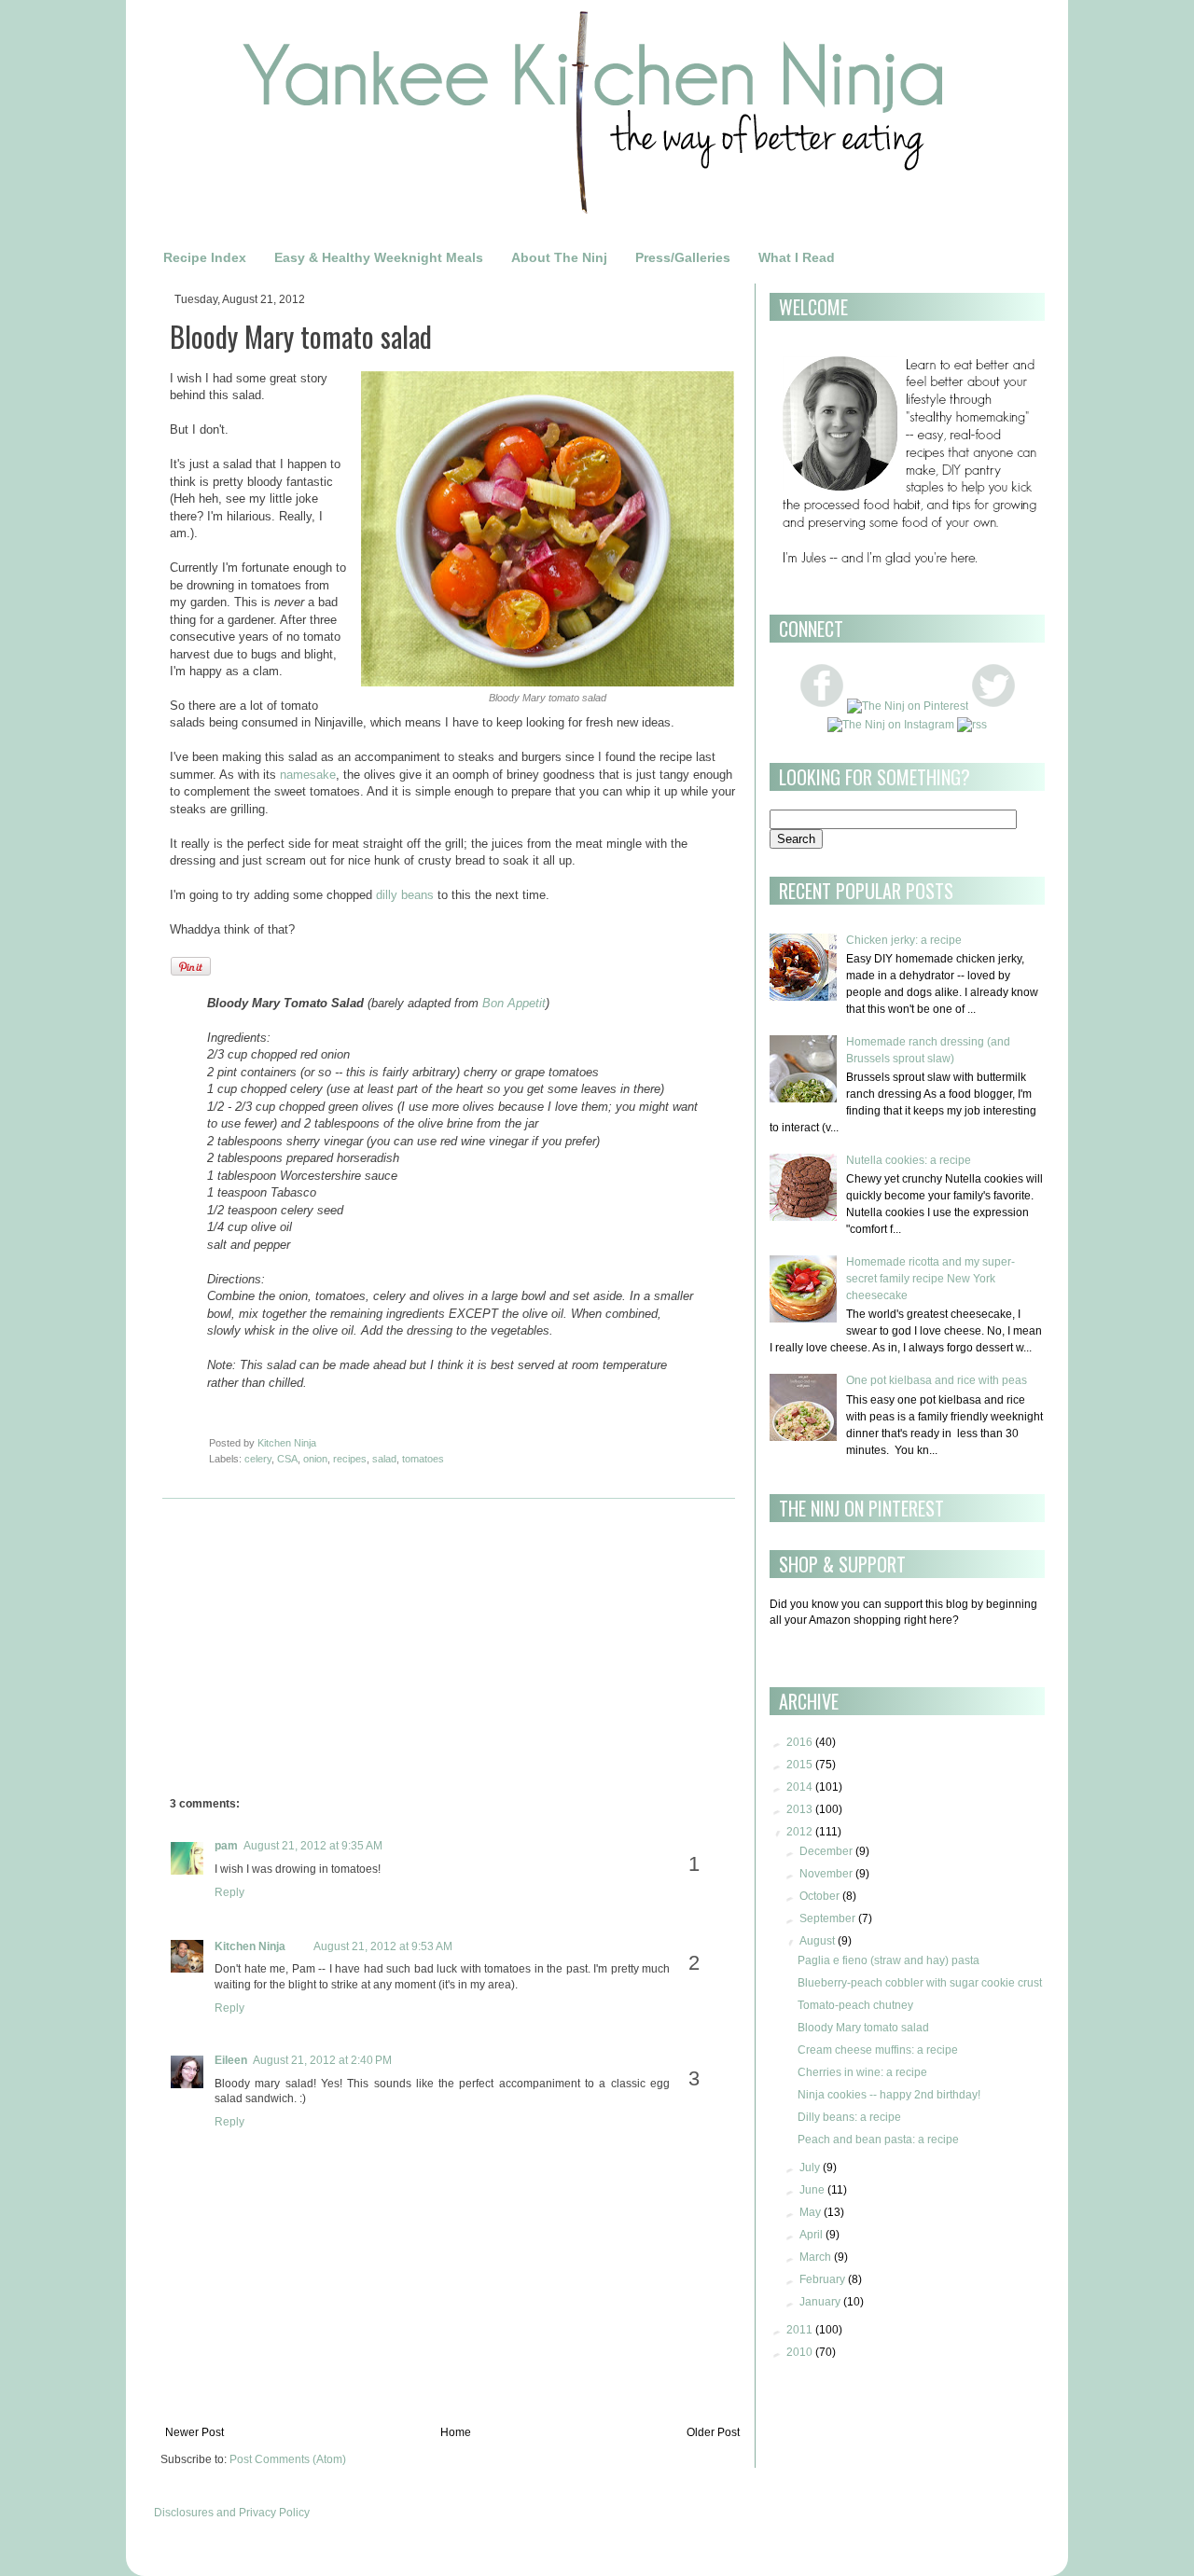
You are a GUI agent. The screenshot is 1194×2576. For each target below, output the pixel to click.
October (819, 1896)
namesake (308, 775)
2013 (799, 1809)
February (822, 2279)
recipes (350, 1459)
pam (226, 1846)
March (815, 2257)
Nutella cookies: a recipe (909, 1160)
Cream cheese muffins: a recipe (878, 2050)
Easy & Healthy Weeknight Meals (379, 257)
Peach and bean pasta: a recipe (878, 2140)
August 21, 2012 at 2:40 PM (322, 2060)
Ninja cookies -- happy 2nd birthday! (889, 2095)
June (812, 2190)
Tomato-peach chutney (855, 2005)
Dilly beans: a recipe (849, 2117)
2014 (799, 1787)
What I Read (797, 257)
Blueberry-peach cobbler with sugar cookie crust (920, 1983)
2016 (799, 1742)
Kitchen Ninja (250, 1946)
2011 (799, 2330)
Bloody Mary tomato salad (863, 2028)
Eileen (231, 2060)
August (817, 1941)
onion (315, 1459)
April (811, 2235)
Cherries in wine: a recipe (862, 2072)
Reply (229, 1892)
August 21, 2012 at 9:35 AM (313, 1846)
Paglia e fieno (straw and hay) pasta (889, 1960)
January (820, 2302)
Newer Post (194, 2432)
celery (258, 1459)
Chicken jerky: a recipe (904, 940)
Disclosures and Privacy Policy (232, 2513)
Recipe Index (205, 257)
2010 (799, 2352)
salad (384, 1459)
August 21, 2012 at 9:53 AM (383, 1946)
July (810, 2167)
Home (456, 2432)
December (826, 1851)
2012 (799, 1832)
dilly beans (405, 895)
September (827, 1918)
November (826, 1874)
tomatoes (423, 1459)
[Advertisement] (326, 1653)
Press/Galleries (683, 257)
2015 (799, 1765)
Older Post (713, 2432)
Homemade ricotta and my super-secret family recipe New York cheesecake (930, 1279)
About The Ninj (559, 257)
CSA (287, 1459)
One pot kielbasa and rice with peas (937, 1380)
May (810, 2212)
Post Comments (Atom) (288, 2459)
